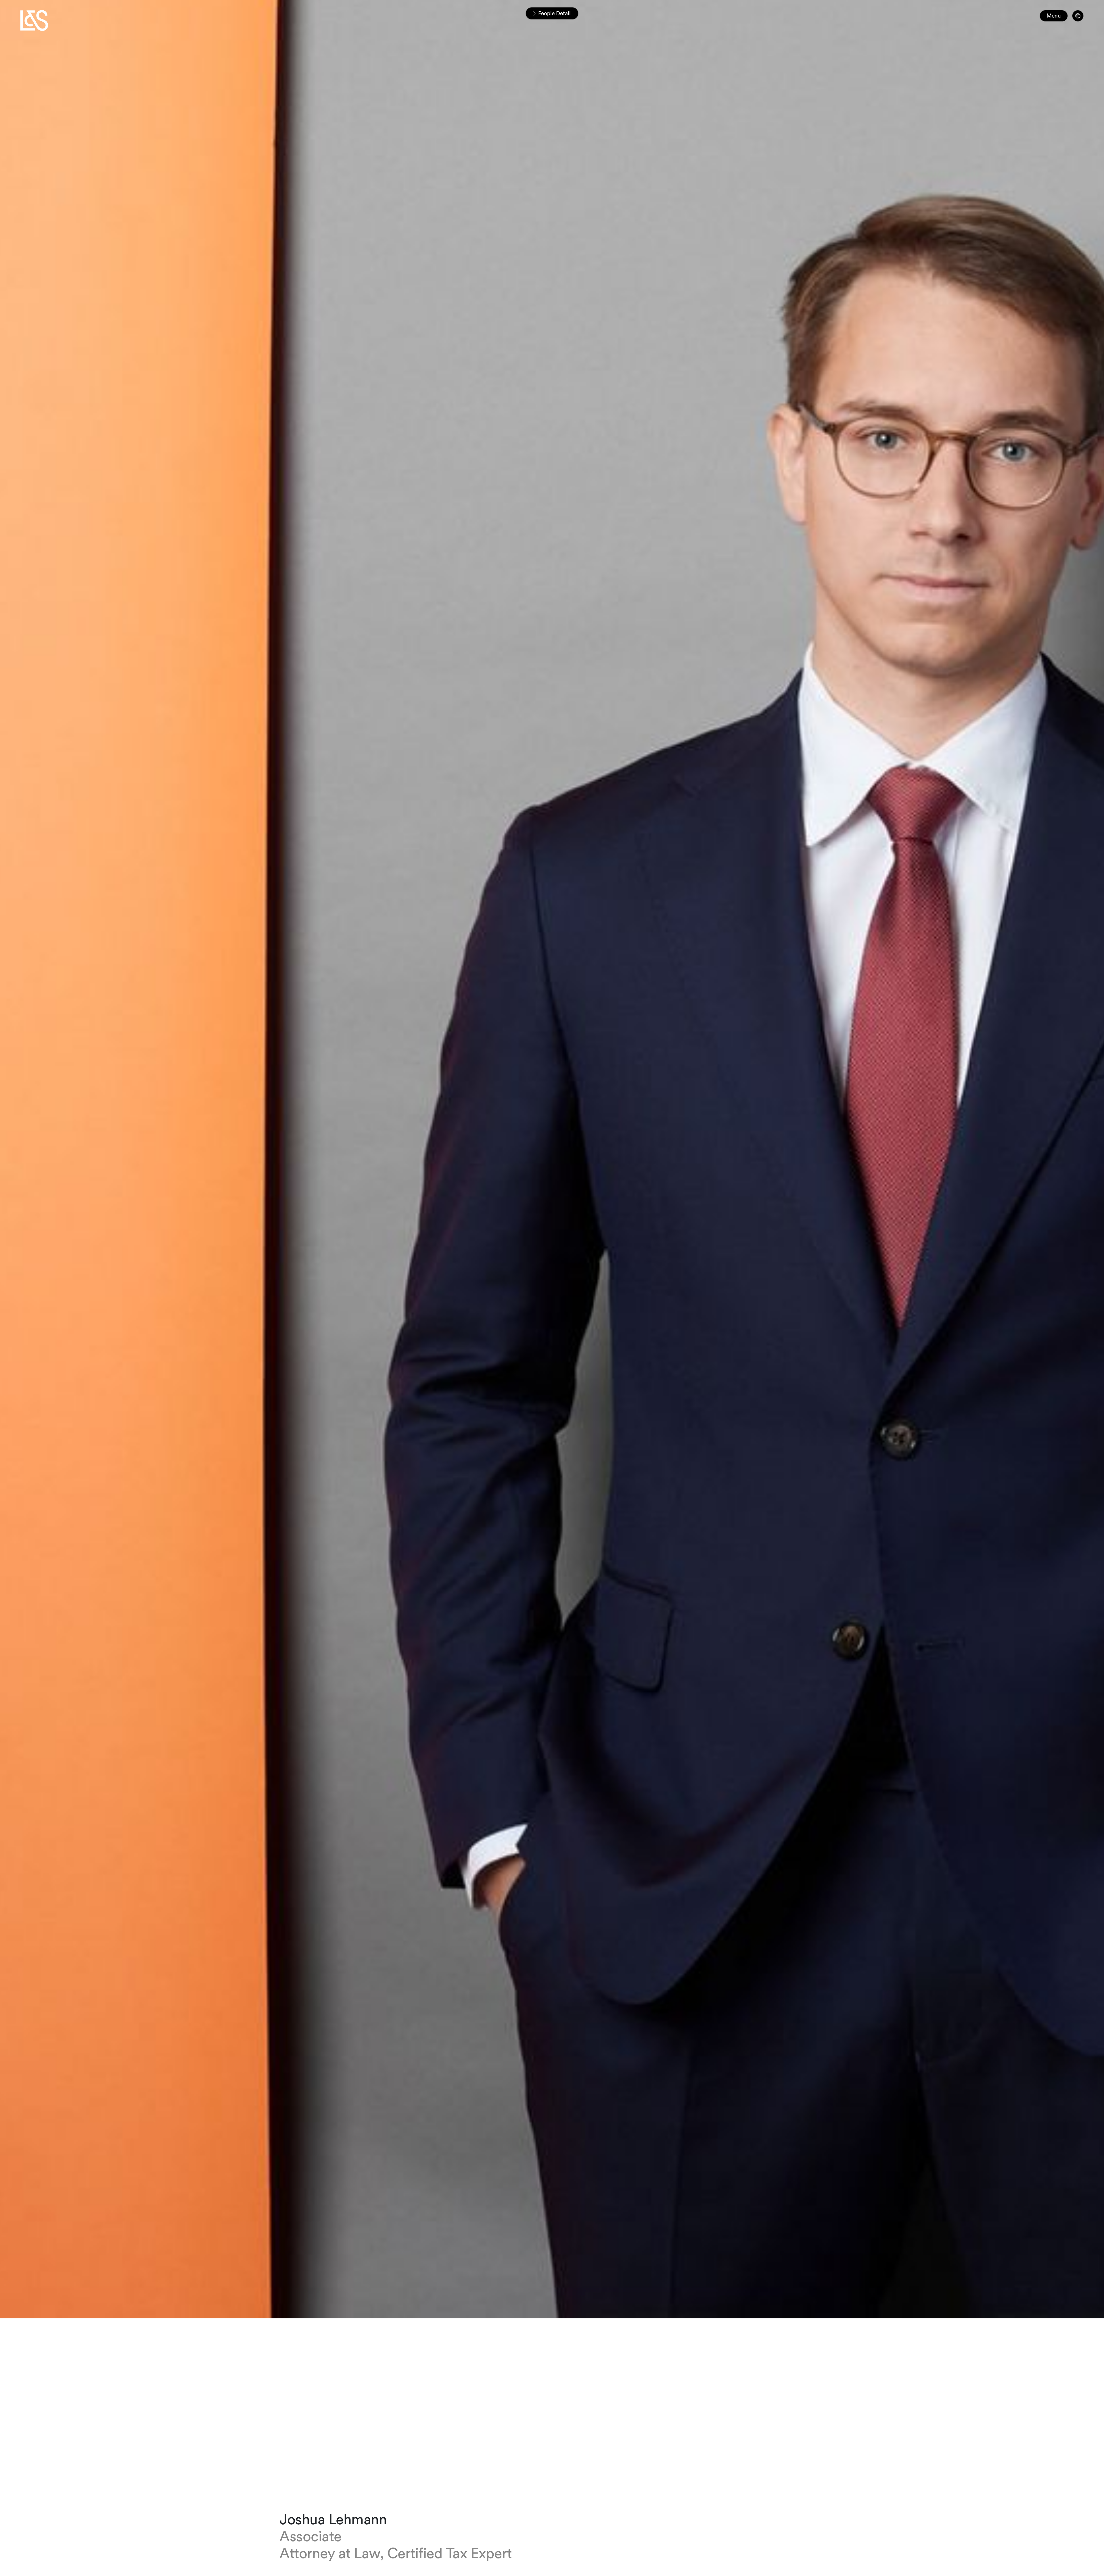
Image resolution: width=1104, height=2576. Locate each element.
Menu (1054, 16)
